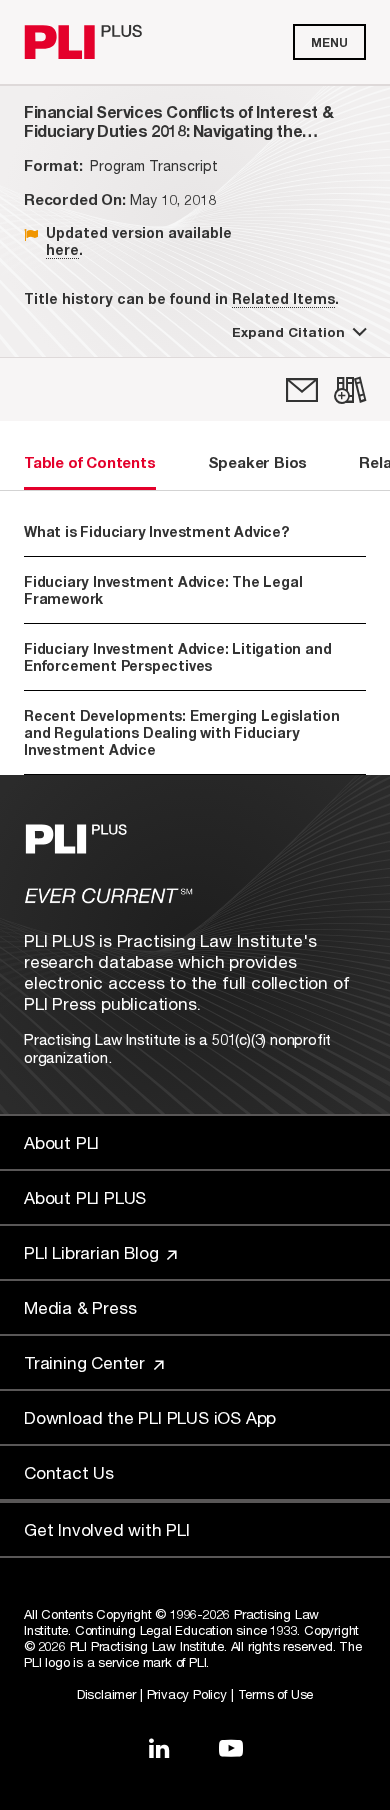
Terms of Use (276, 1694)
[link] (302, 390)
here (62, 249)
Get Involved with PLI (107, 1529)
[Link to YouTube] (231, 1748)
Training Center (87, 1362)
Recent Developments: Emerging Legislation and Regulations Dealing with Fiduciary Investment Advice (182, 732)
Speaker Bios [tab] (258, 462)
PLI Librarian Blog (93, 1252)
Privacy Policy (187, 1694)
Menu (329, 42)
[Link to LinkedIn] (159, 1748)
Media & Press (80, 1307)
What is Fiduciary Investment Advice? (156, 531)
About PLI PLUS (85, 1197)
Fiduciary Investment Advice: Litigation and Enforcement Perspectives (177, 657)
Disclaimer (106, 1694)
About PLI (61, 1142)
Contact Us (69, 1472)
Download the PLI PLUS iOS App (150, 1417)
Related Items (283, 298)
